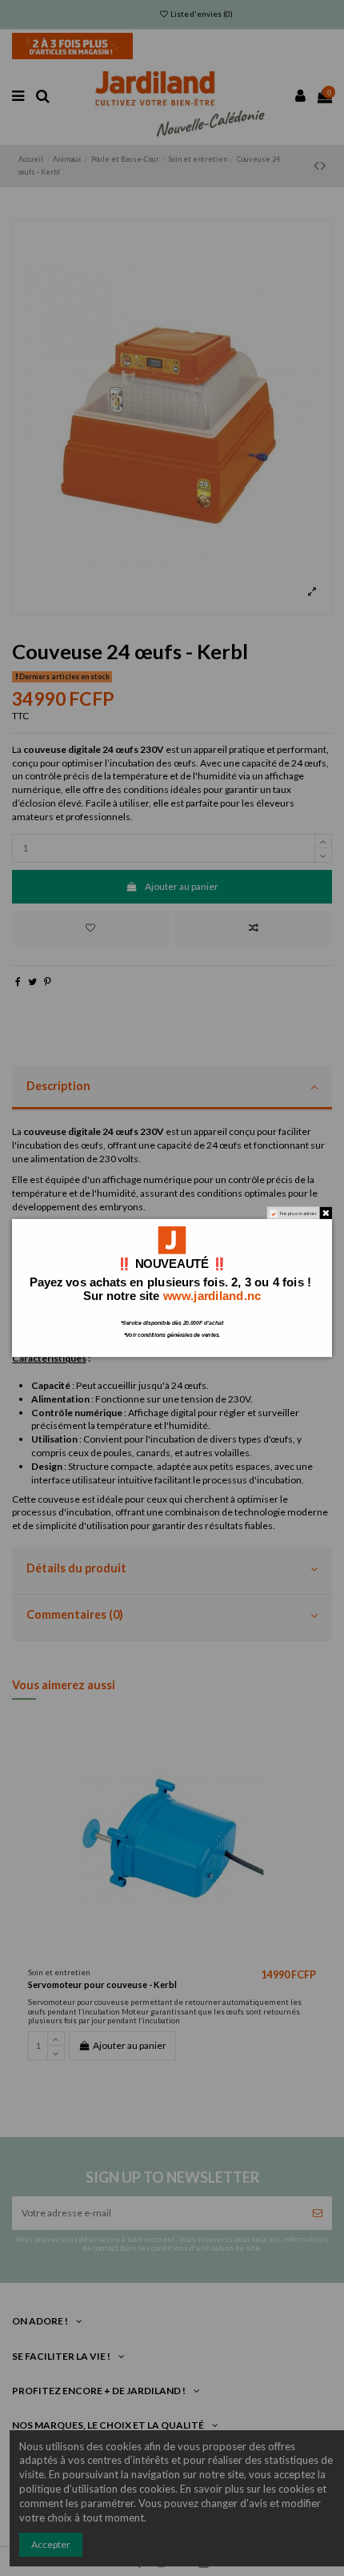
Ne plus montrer (299, 1213)
